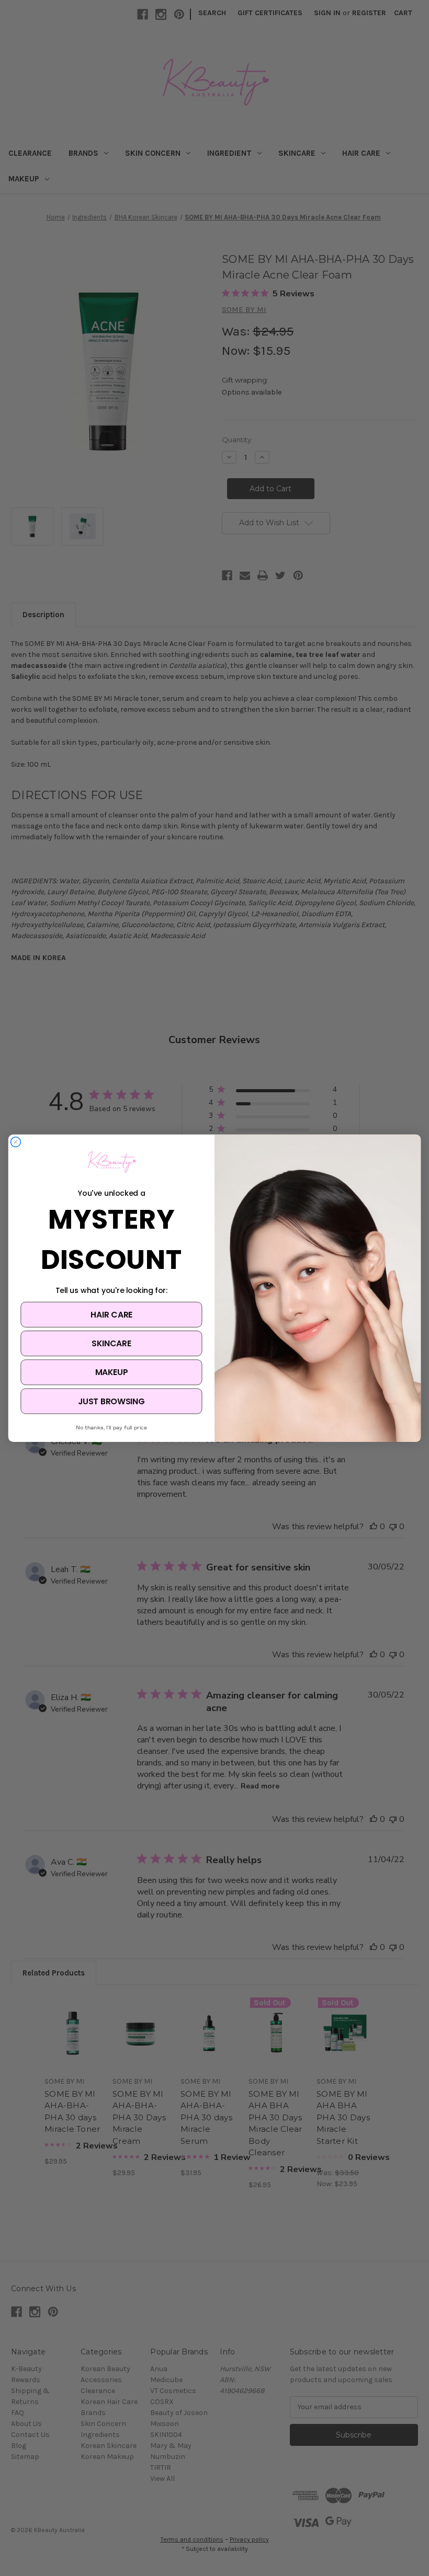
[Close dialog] (16, 1142)
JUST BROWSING (111, 1401)
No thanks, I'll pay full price (111, 1427)
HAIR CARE (111, 1314)
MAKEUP (111, 1372)
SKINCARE (111, 1343)
